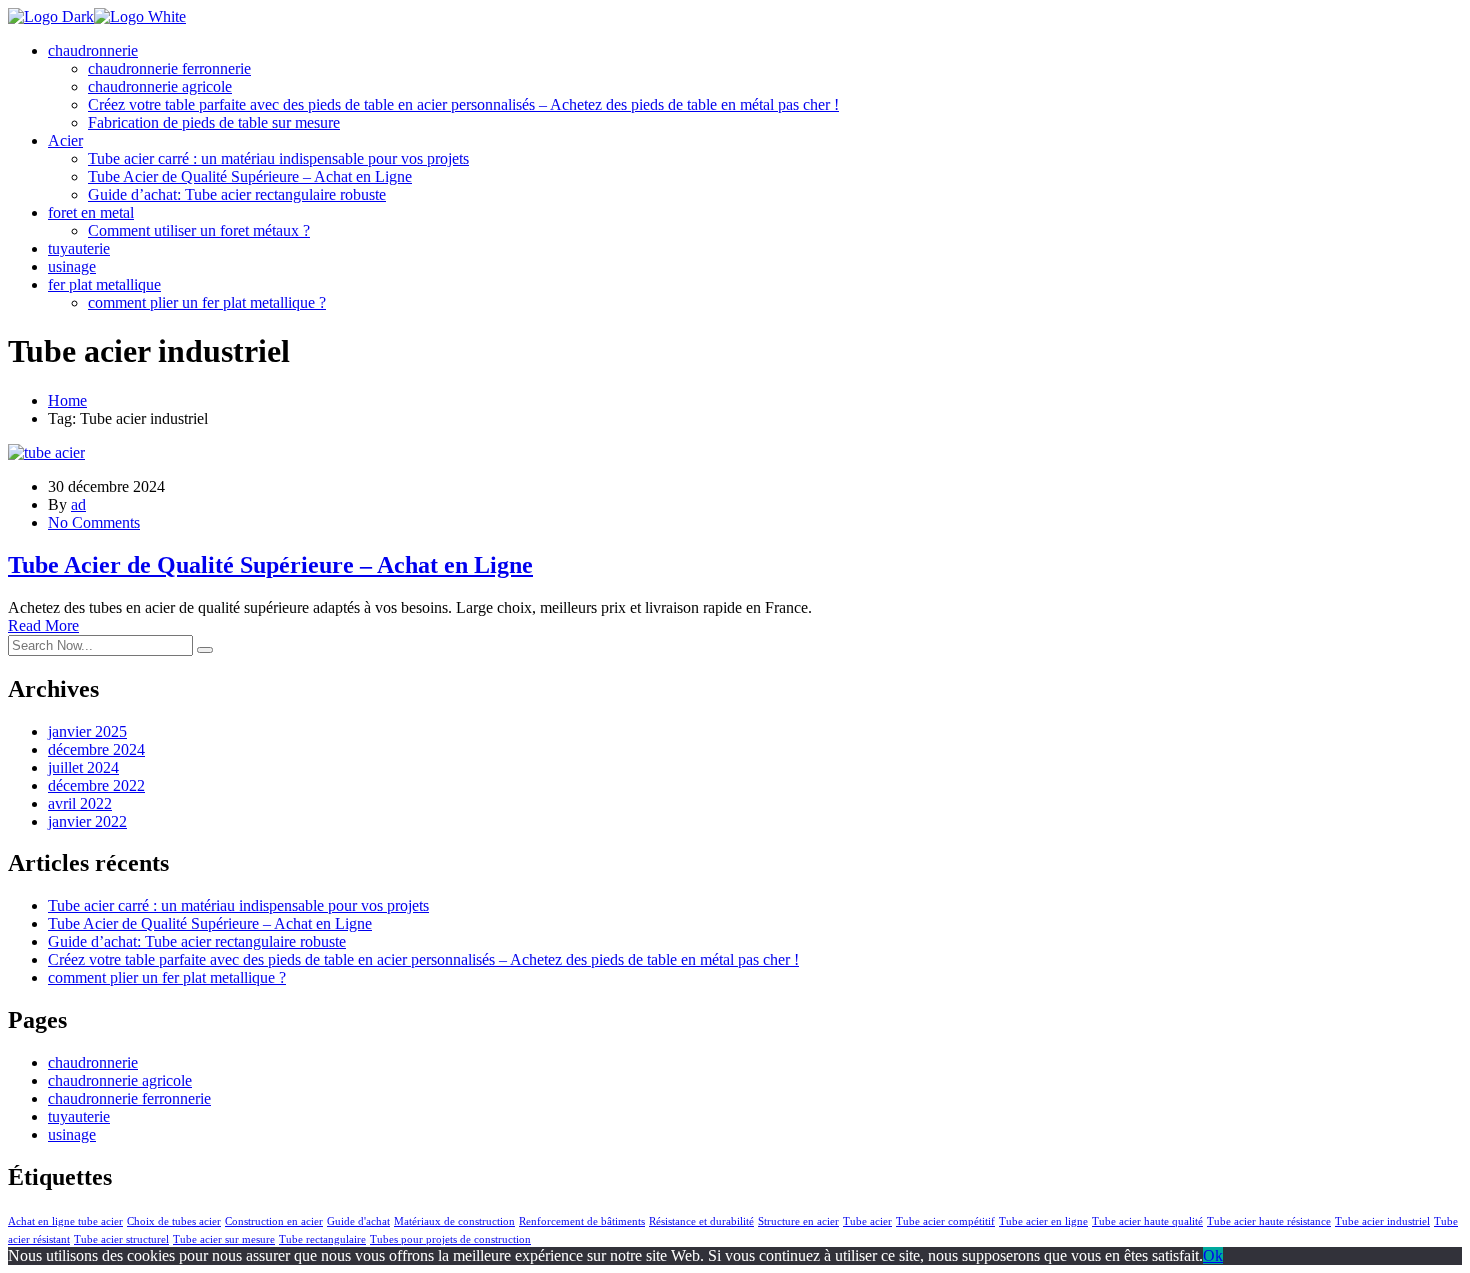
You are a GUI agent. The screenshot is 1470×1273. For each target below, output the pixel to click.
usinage (72, 266)
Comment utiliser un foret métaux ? (199, 230)
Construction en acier (274, 1221)
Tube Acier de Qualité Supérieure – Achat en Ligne (250, 176)
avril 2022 (80, 803)
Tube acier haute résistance (1269, 1221)
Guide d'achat (358, 1221)
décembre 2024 (96, 749)
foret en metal (91, 212)
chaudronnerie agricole (160, 86)
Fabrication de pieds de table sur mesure (214, 122)
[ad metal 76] (51, 16)
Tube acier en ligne (1043, 1221)
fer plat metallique (104, 284)
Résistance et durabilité (701, 1221)
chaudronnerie (93, 50)
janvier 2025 (87, 731)
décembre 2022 (96, 785)
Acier (65, 140)
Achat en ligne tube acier (65, 1221)
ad (78, 504)
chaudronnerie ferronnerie (169, 68)
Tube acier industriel (1382, 1221)
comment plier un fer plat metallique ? (207, 302)
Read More (43, 625)
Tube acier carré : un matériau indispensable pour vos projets (278, 158)
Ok (1213, 1255)
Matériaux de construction (454, 1221)
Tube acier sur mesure (224, 1239)
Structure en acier (798, 1221)
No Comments (94, 522)
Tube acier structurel (121, 1239)
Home (67, 400)
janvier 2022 (87, 821)
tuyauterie (79, 248)
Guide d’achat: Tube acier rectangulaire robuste (237, 194)
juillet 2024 (83, 767)
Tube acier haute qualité (1147, 1221)
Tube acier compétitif (945, 1221)
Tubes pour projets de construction (450, 1239)
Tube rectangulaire (322, 1239)
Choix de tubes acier (174, 1221)
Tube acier (867, 1221)
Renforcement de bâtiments (582, 1221)
